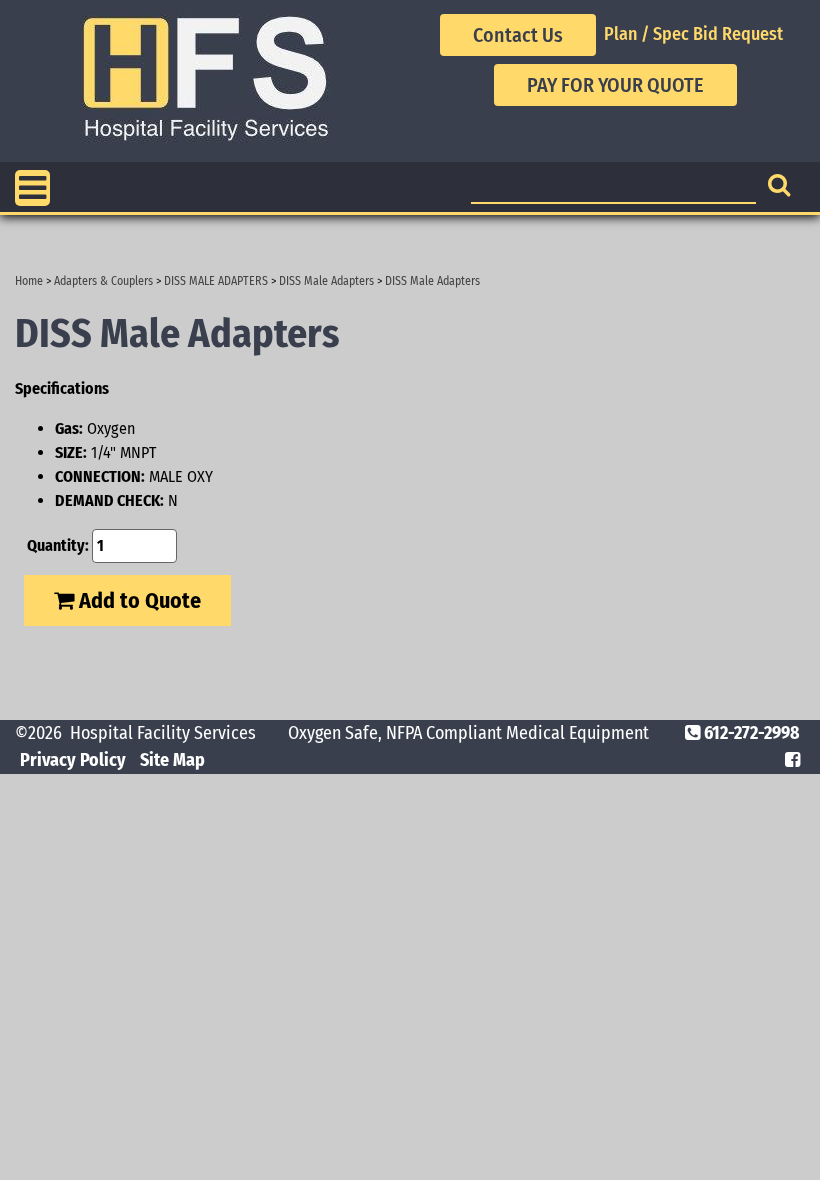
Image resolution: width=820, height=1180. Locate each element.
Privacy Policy (73, 760)
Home (29, 281)
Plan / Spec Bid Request (693, 34)
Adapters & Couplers (103, 281)
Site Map (172, 760)
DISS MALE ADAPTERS (216, 281)
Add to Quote (137, 600)
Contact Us (518, 35)
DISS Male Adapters (326, 281)
